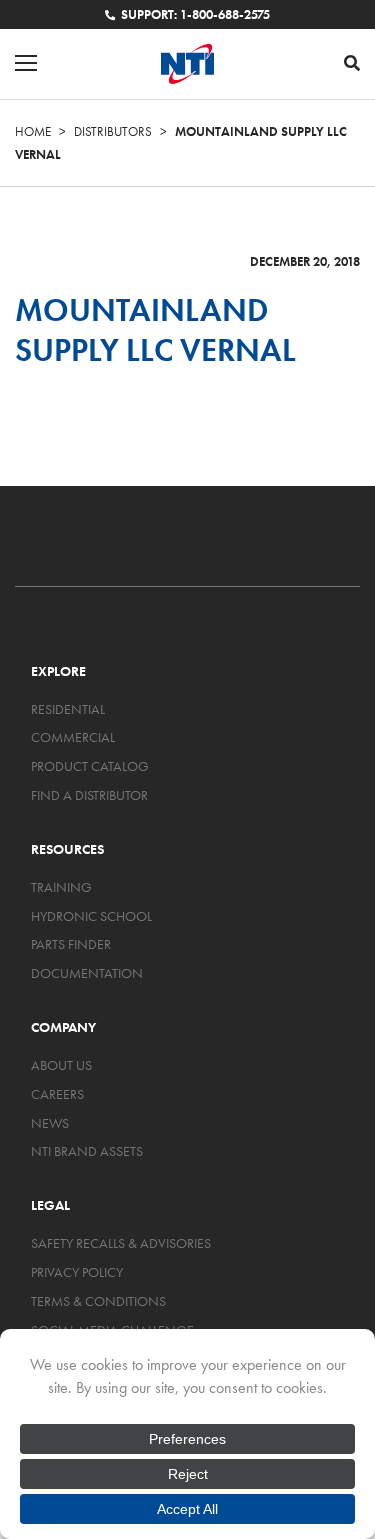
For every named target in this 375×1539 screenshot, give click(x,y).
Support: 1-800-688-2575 (195, 14)
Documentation (87, 973)
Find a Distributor (89, 795)
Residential (68, 709)
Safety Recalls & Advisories (121, 1243)
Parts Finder (71, 944)
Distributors (113, 131)
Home (33, 131)
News (50, 1123)
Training (61, 887)
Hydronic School (91, 916)
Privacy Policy (77, 1272)
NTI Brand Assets (87, 1151)
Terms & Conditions (98, 1301)
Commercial (73, 737)
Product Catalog (90, 766)
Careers (57, 1094)
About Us (61, 1065)
